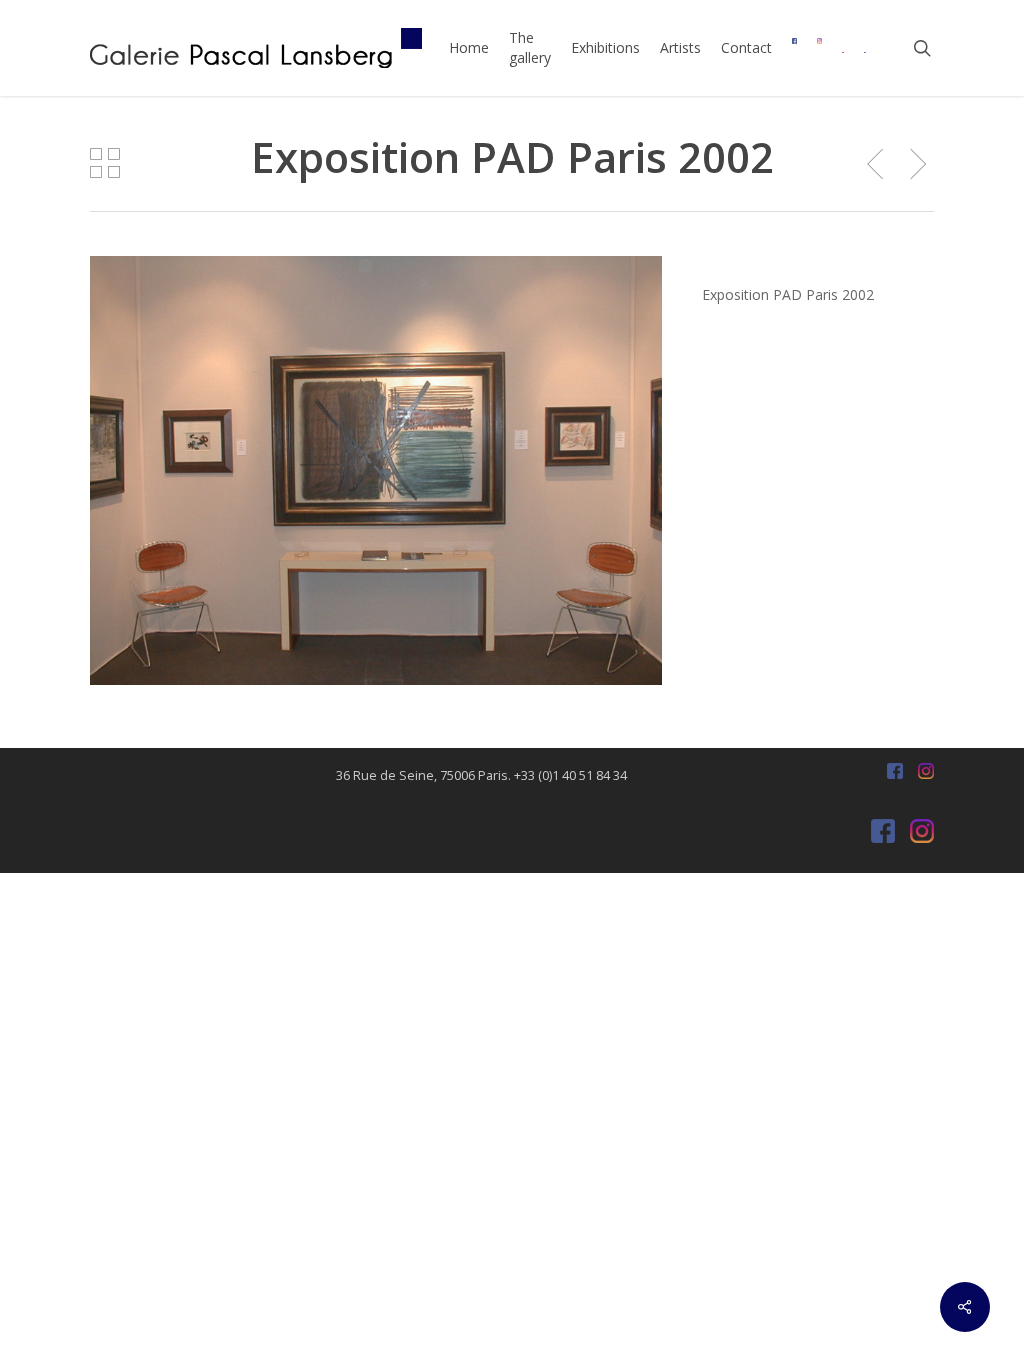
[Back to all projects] (105, 163)
